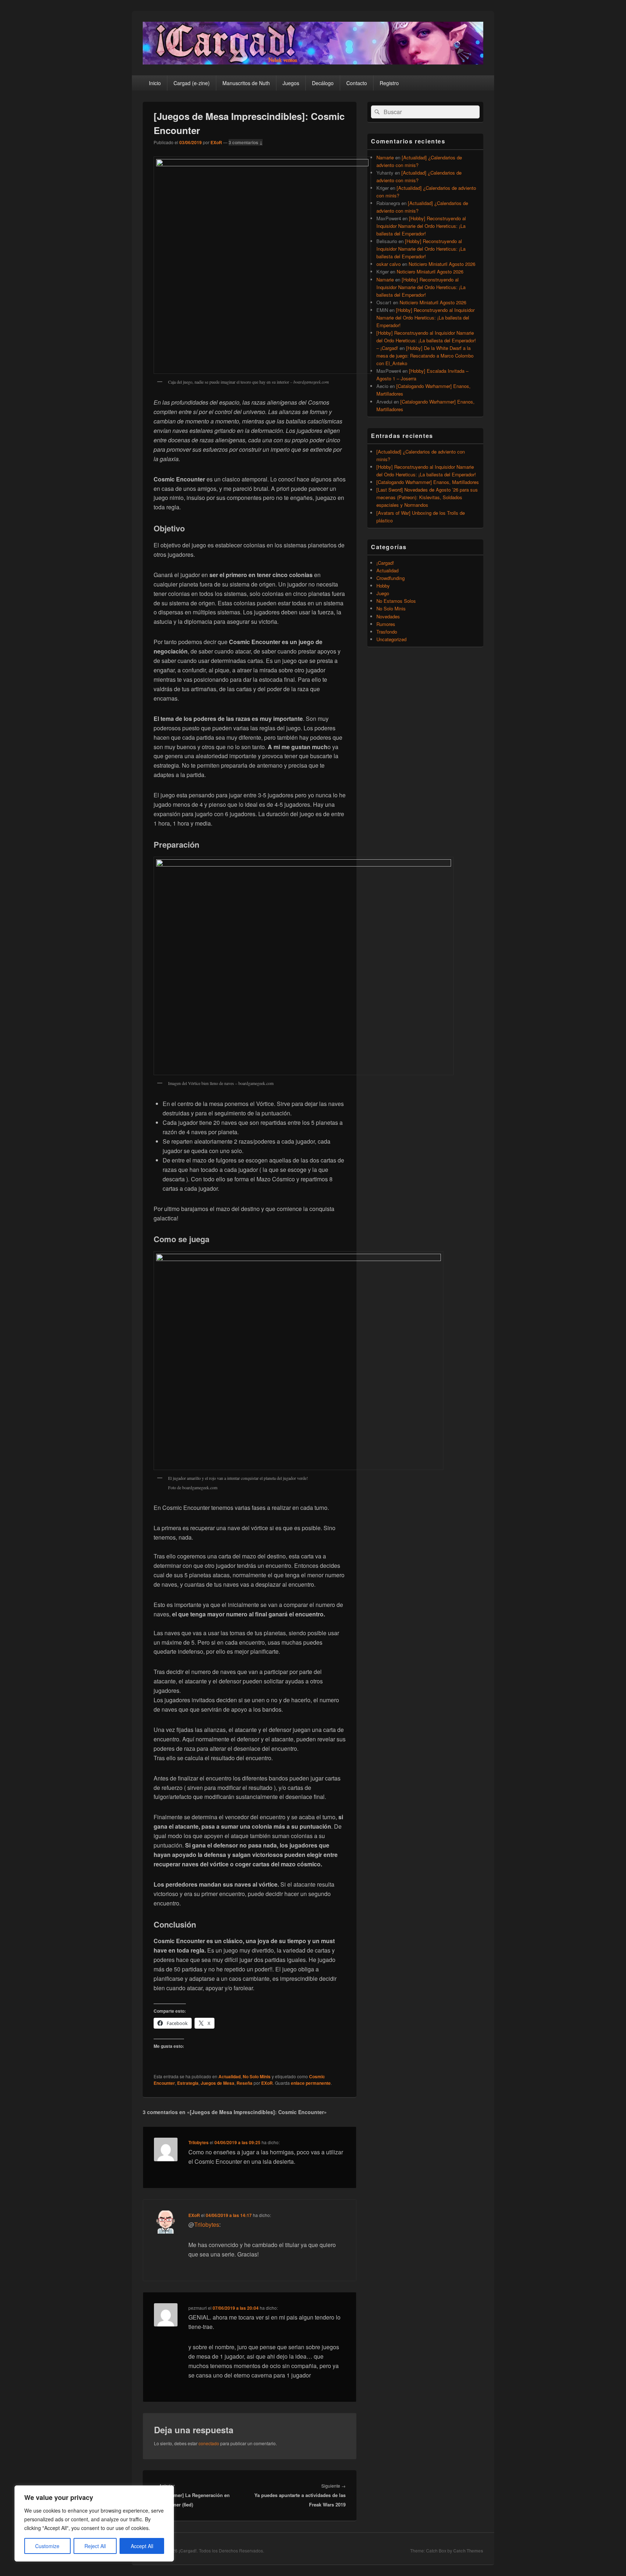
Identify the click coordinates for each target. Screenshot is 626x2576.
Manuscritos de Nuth (246, 83)
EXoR (216, 142)
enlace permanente (311, 2083)
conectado (209, 2443)
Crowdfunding (391, 578)
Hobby (383, 586)
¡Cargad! (385, 563)
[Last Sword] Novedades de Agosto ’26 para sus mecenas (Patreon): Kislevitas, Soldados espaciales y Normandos (427, 497)
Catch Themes (468, 2551)
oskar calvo (389, 264)
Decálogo (323, 83)
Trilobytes (199, 2142)
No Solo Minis (257, 2076)
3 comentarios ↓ (246, 142)
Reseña (245, 2083)
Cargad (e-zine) (192, 83)
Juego (383, 593)
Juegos (291, 83)
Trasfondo (387, 632)
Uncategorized (391, 639)
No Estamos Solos (396, 601)
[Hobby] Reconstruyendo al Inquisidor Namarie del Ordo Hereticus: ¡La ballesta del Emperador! (421, 226)
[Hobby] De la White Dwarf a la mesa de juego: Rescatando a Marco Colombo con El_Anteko (425, 356)
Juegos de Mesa (218, 2083)
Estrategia (188, 2083)
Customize (47, 2546)
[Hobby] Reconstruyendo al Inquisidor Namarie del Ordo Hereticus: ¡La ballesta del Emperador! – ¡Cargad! (426, 340)
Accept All (142, 2546)
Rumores (386, 624)
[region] (94, 2523)
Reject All (95, 2546)
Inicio (155, 83)
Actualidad (229, 2076)
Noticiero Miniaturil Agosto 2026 (442, 264)
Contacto (357, 83)
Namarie (385, 157)
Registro (389, 83)
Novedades (388, 616)
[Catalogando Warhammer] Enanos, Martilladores (428, 482)
